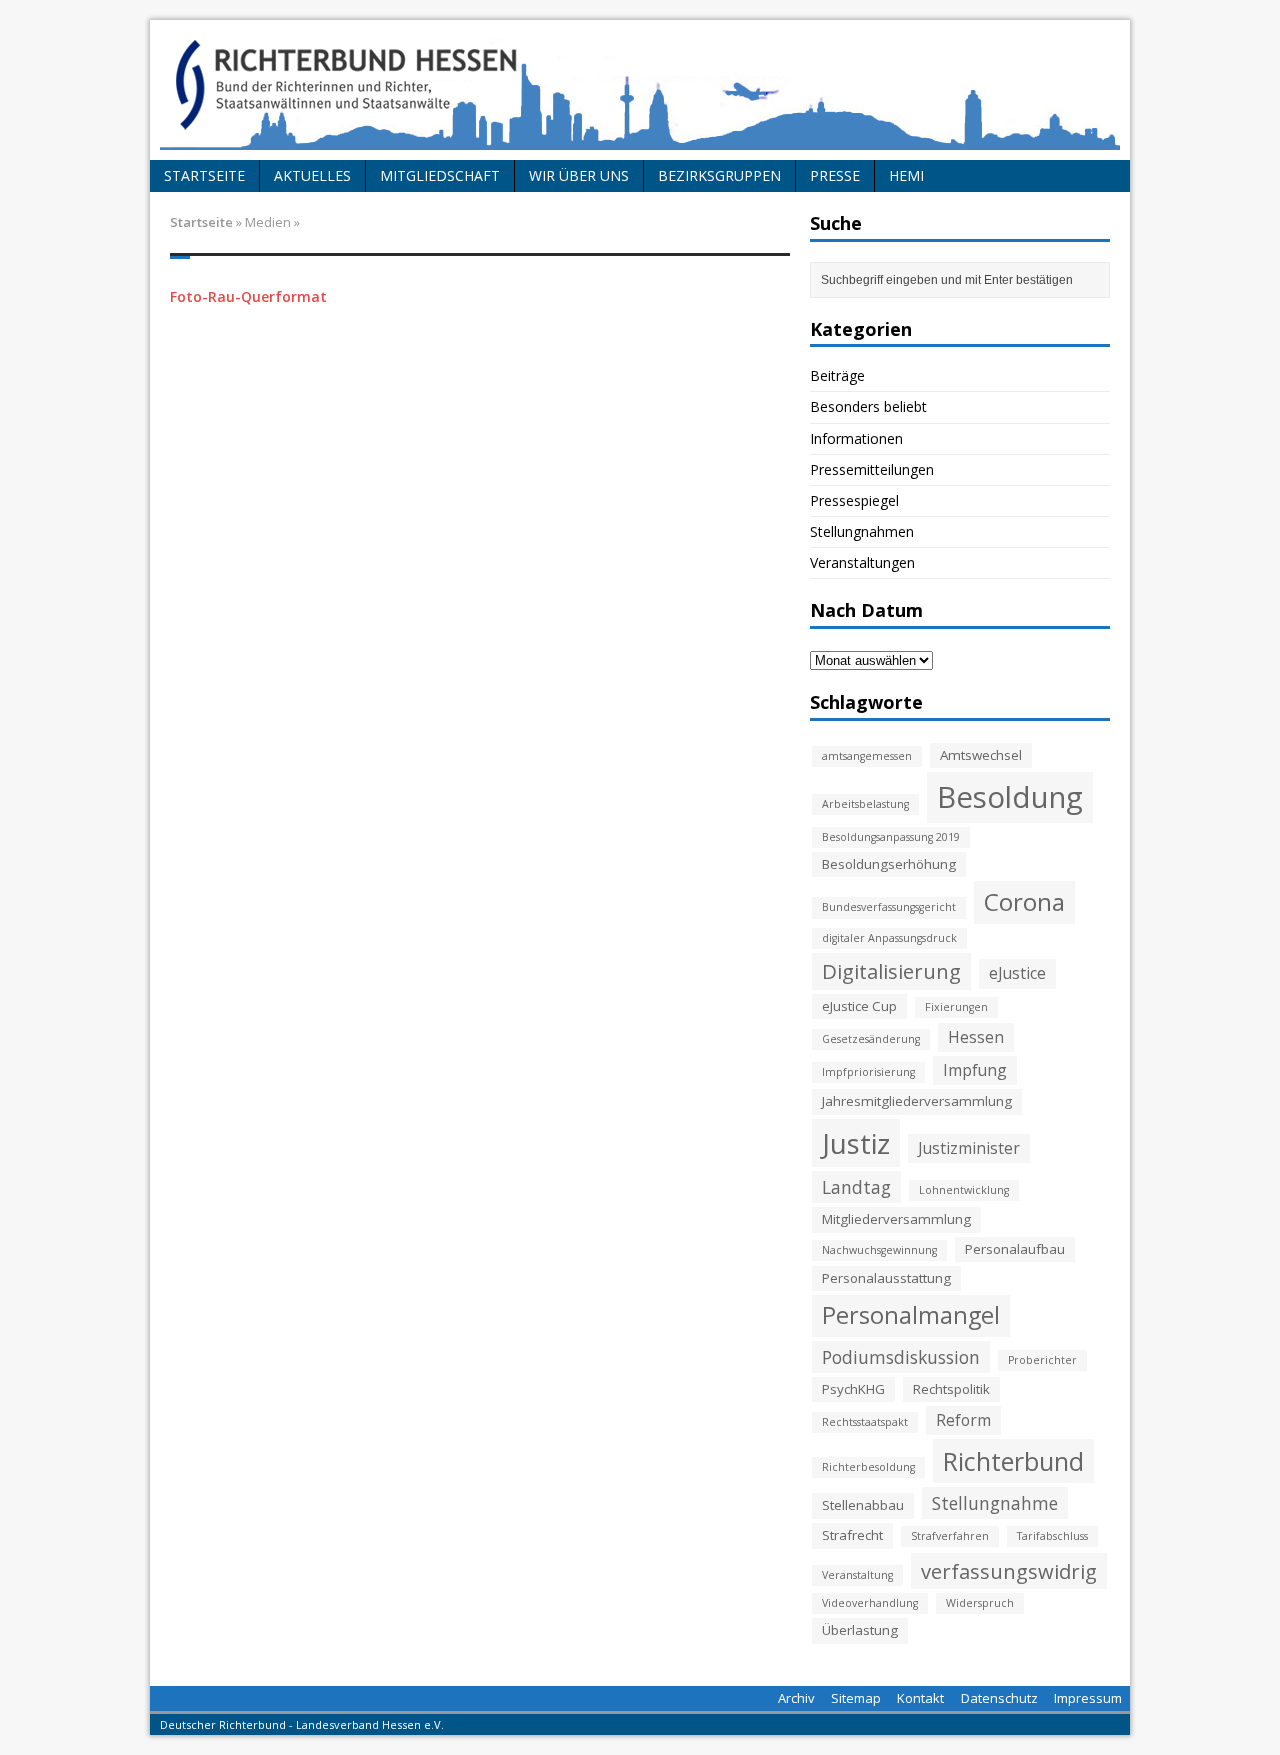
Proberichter (1042, 1360)
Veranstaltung (857, 1575)
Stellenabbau (863, 1505)
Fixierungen (956, 1007)
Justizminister (969, 1148)
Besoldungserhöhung (889, 864)
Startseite (204, 175)
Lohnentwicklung (964, 1190)
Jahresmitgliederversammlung (917, 1101)
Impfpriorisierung (868, 1072)
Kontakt (920, 1698)
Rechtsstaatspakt (865, 1422)
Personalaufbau (1015, 1249)
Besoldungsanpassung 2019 (891, 837)
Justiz (856, 1143)
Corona (1024, 901)
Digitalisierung (891, 971)
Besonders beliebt (868, 406)
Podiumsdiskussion (901, 1357)
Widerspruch (980, 1603)
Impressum (1088, 1698)
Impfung (975, 1070)
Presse (835, 175)
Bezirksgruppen (719, 175)
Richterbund (1013, 1461)
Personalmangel (911, 1315)
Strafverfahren (950, 1536)
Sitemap (856, 1698)
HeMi (906, 175)
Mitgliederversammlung (896, 1219)
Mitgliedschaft (440, 175)
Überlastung (860, 1630)
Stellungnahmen (862, 531)
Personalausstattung (886, 1278)
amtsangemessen (867, 756)
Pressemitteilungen (872, 469)
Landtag (856, 1187)
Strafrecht (852, 1535)
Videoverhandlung (870, 1603)
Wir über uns (579, 175)
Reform (963, 1420)
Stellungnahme (995, 1503)
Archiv (796, 1698)
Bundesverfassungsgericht (889, 907)
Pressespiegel (854, 500)
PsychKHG (853, 1389)
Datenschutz (999, 1698)
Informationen (856, 438)
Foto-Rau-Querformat (248, 296)
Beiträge (837, 375)
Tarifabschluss (1052, 1536)
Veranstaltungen (862, 562)
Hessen (976, 1037)
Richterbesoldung (868, 1467)
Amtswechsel (981, 755)
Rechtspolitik (951, 1389)
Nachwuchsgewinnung (879, 1250)
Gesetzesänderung (871, 1039)
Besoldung (1010, 797)
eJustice (1017, 973)
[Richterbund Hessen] (640, 90)
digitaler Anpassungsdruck (889, 938)
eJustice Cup (859, 1006)
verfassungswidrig (1009, 1571)
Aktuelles (312, 175)
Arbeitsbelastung (865, 804)
